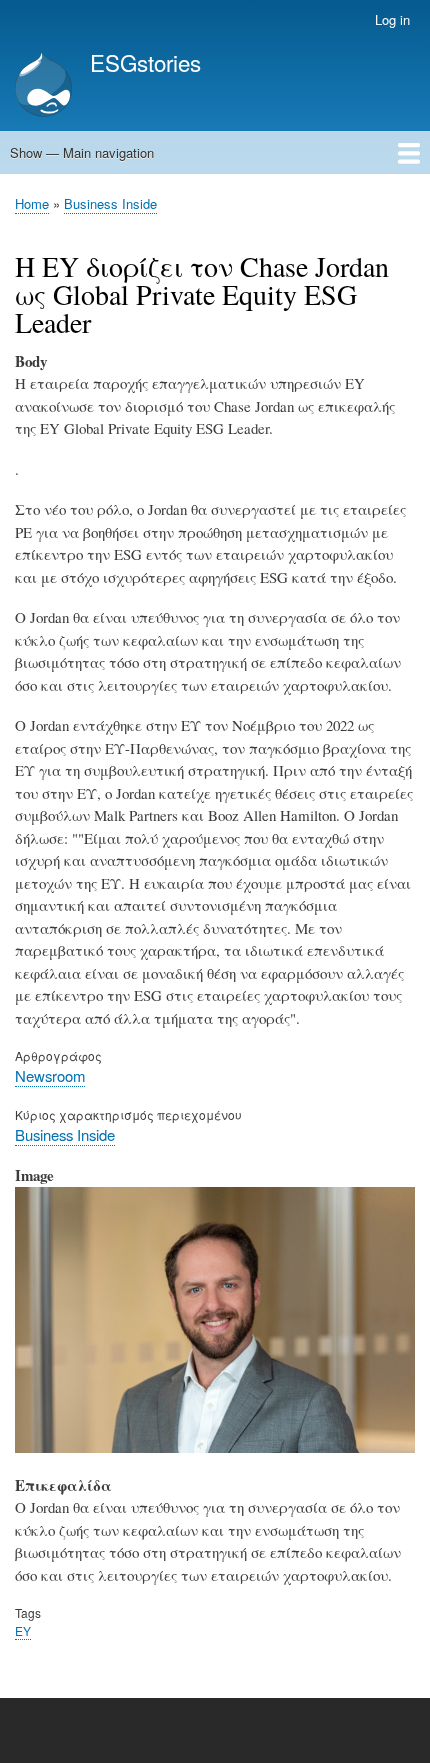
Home (32, 203)
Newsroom (50, 1075)
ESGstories (145, 62)
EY (23, 1630)
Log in (392, 19)
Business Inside (110, 203)
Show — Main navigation (82, 152)
